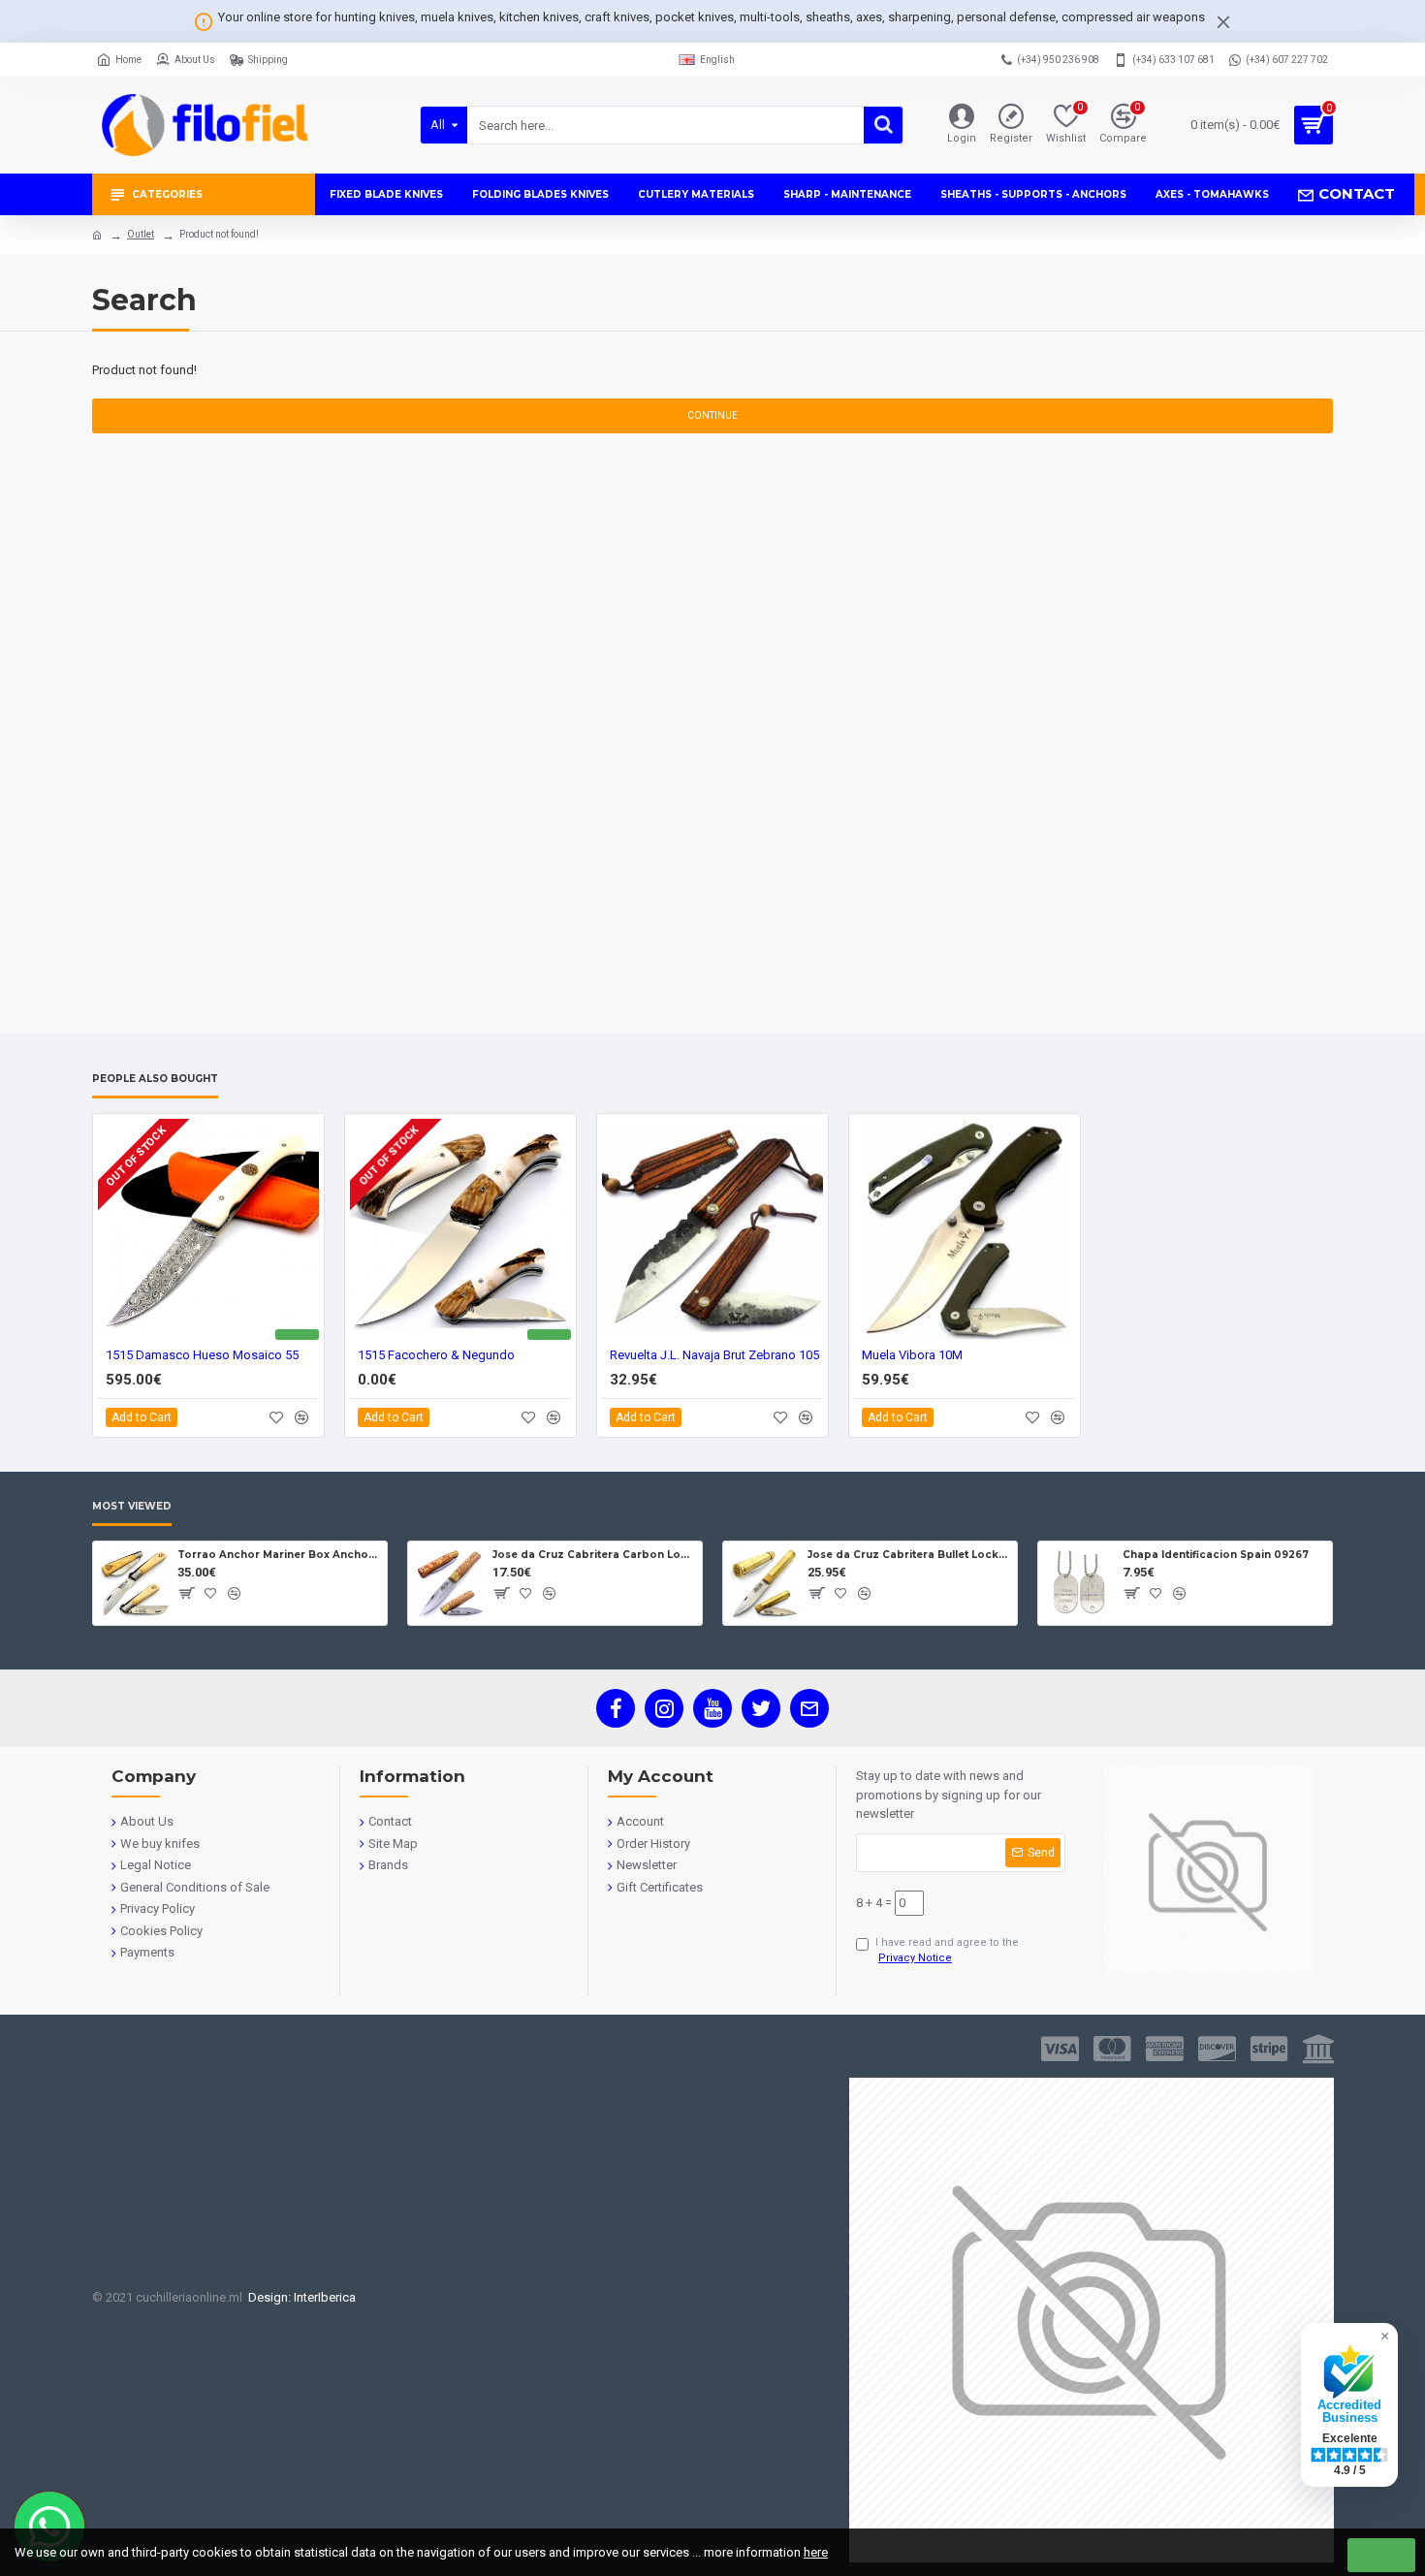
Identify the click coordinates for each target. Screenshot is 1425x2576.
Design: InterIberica (299, 2297)
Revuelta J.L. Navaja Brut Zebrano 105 (714, 1355)
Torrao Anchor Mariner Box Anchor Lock (279, 1555)
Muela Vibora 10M (912, 1355)
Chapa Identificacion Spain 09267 (1216, 1555)
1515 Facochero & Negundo (436, 1355)
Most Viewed (132, 1507)
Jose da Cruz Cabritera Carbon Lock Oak (594, 1555)
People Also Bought (155, 1079)
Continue (712, 415)
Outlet (141, 234)
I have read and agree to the (947, 1951)
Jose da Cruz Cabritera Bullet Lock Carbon (909, 1555)
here (816, 2552)
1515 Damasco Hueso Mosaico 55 (202, 1355)
